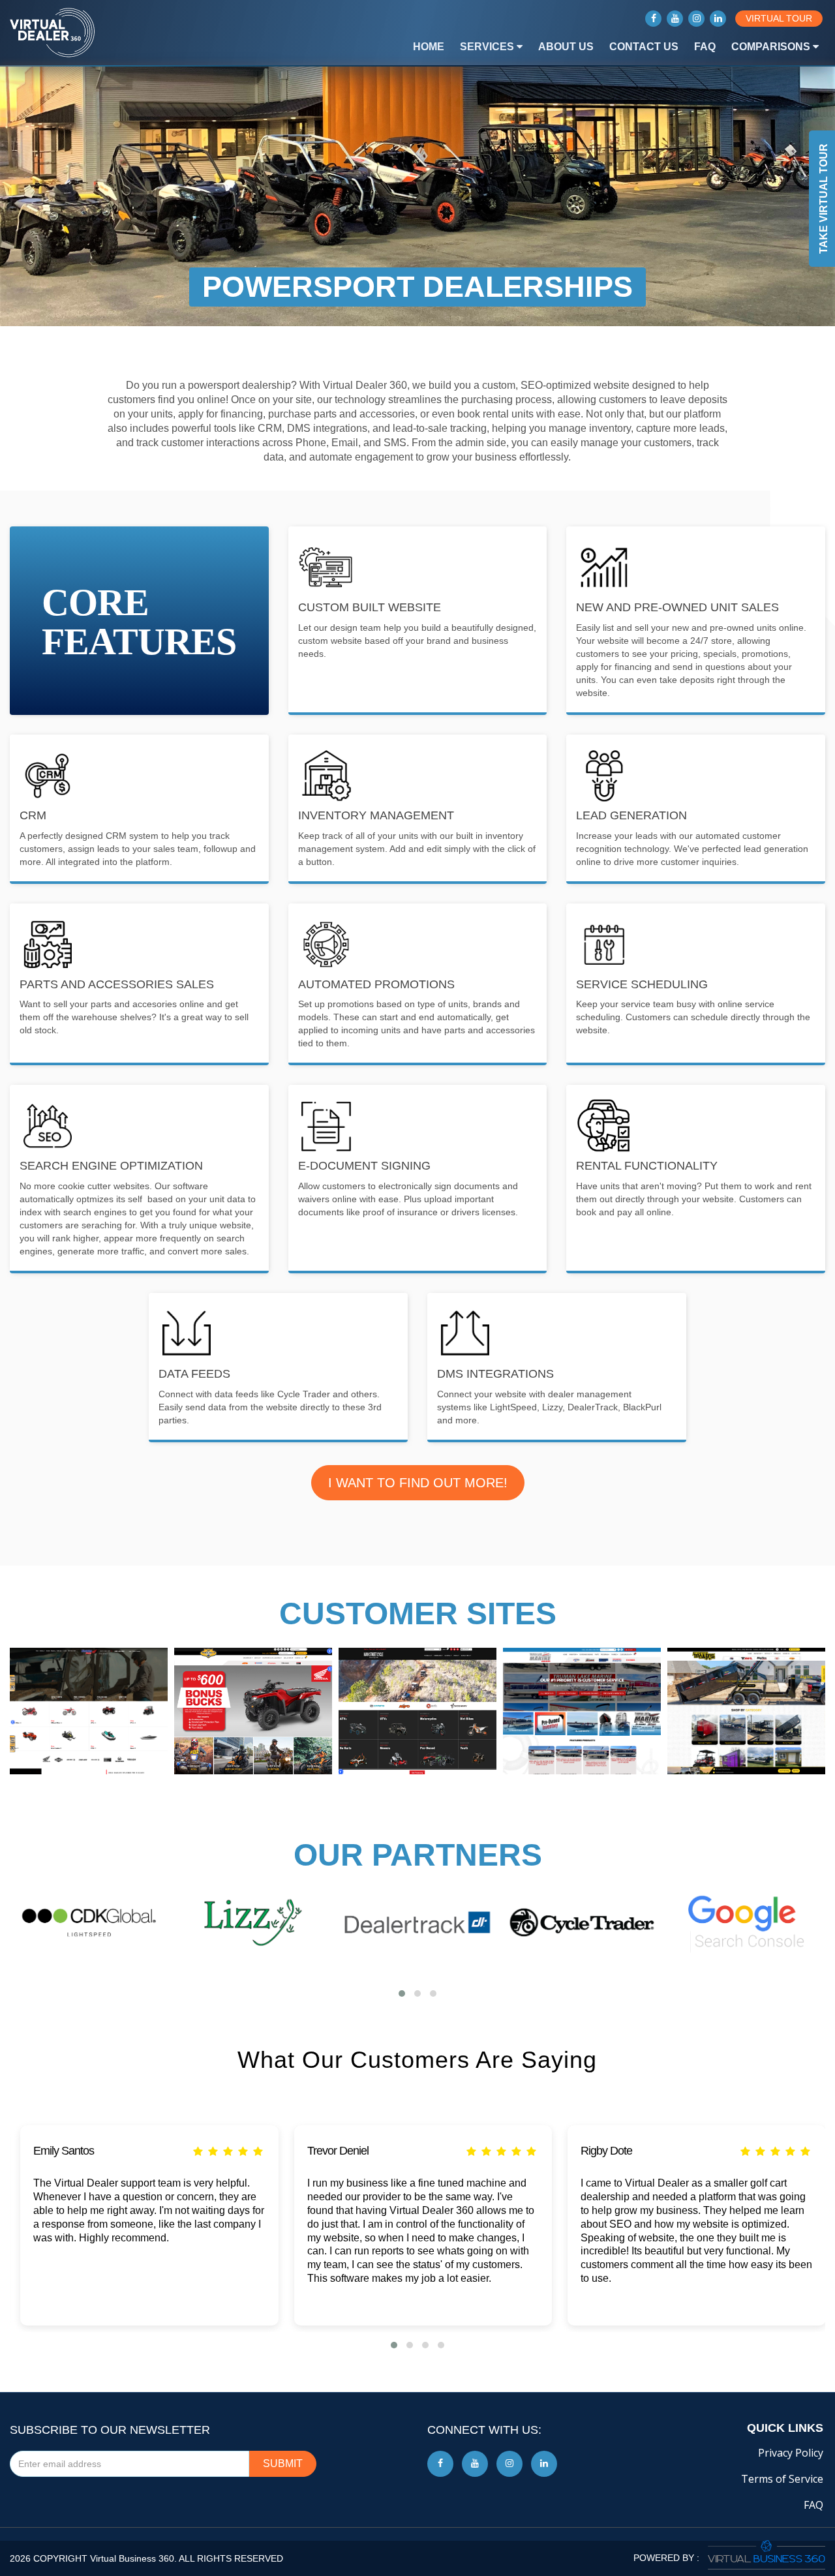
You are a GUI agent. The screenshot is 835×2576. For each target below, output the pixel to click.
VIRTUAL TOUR (779, 18)
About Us (566, 47)
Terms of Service (782, 2479)
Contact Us (644, 47)
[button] (402, 1993)
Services (488, 47)
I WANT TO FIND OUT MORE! (418, 1483)
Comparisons (772, 47)
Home (429, 47)
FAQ (705, 47)
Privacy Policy (791, 2453)
